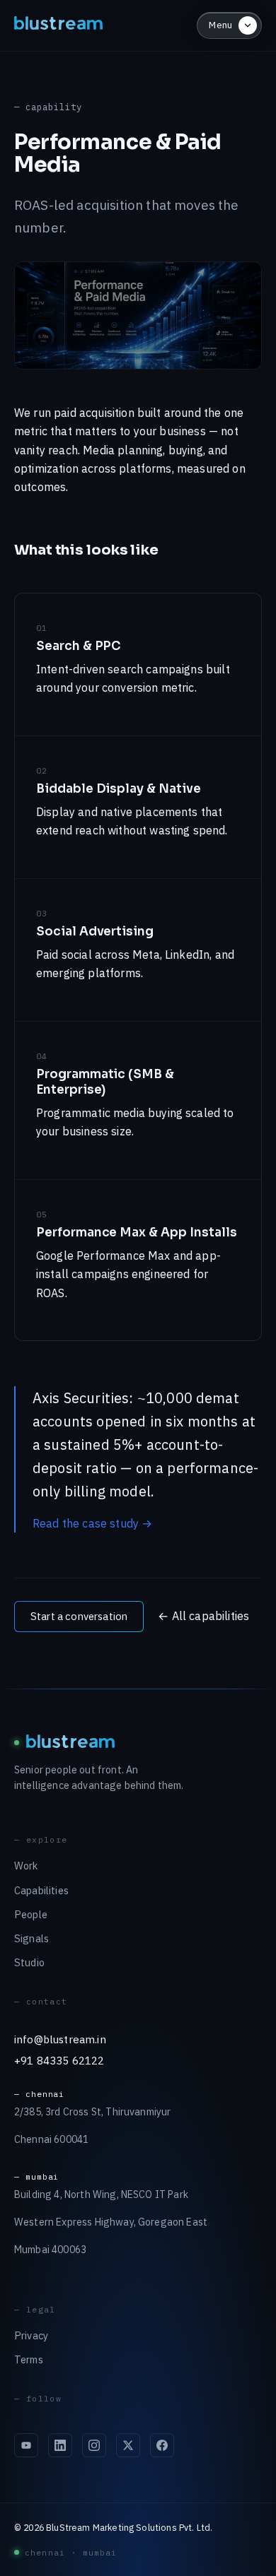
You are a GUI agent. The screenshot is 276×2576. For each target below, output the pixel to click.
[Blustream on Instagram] (94, 2445)
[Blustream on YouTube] (26, 2445)
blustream (59, 25)
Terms (29, 2359)
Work (26, 1866)
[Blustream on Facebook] (162, 2445)
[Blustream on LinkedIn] (60, 2445)
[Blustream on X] (128, 2445)
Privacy (31, 2335)
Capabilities (41, 1890)
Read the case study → (92, 1523)
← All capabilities (203, 1616)
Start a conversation (79, 1616)
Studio (29, 1962)
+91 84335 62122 (59, 2060)
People (31, 1914)
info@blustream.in (60, 2039)
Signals (31, 1938)
